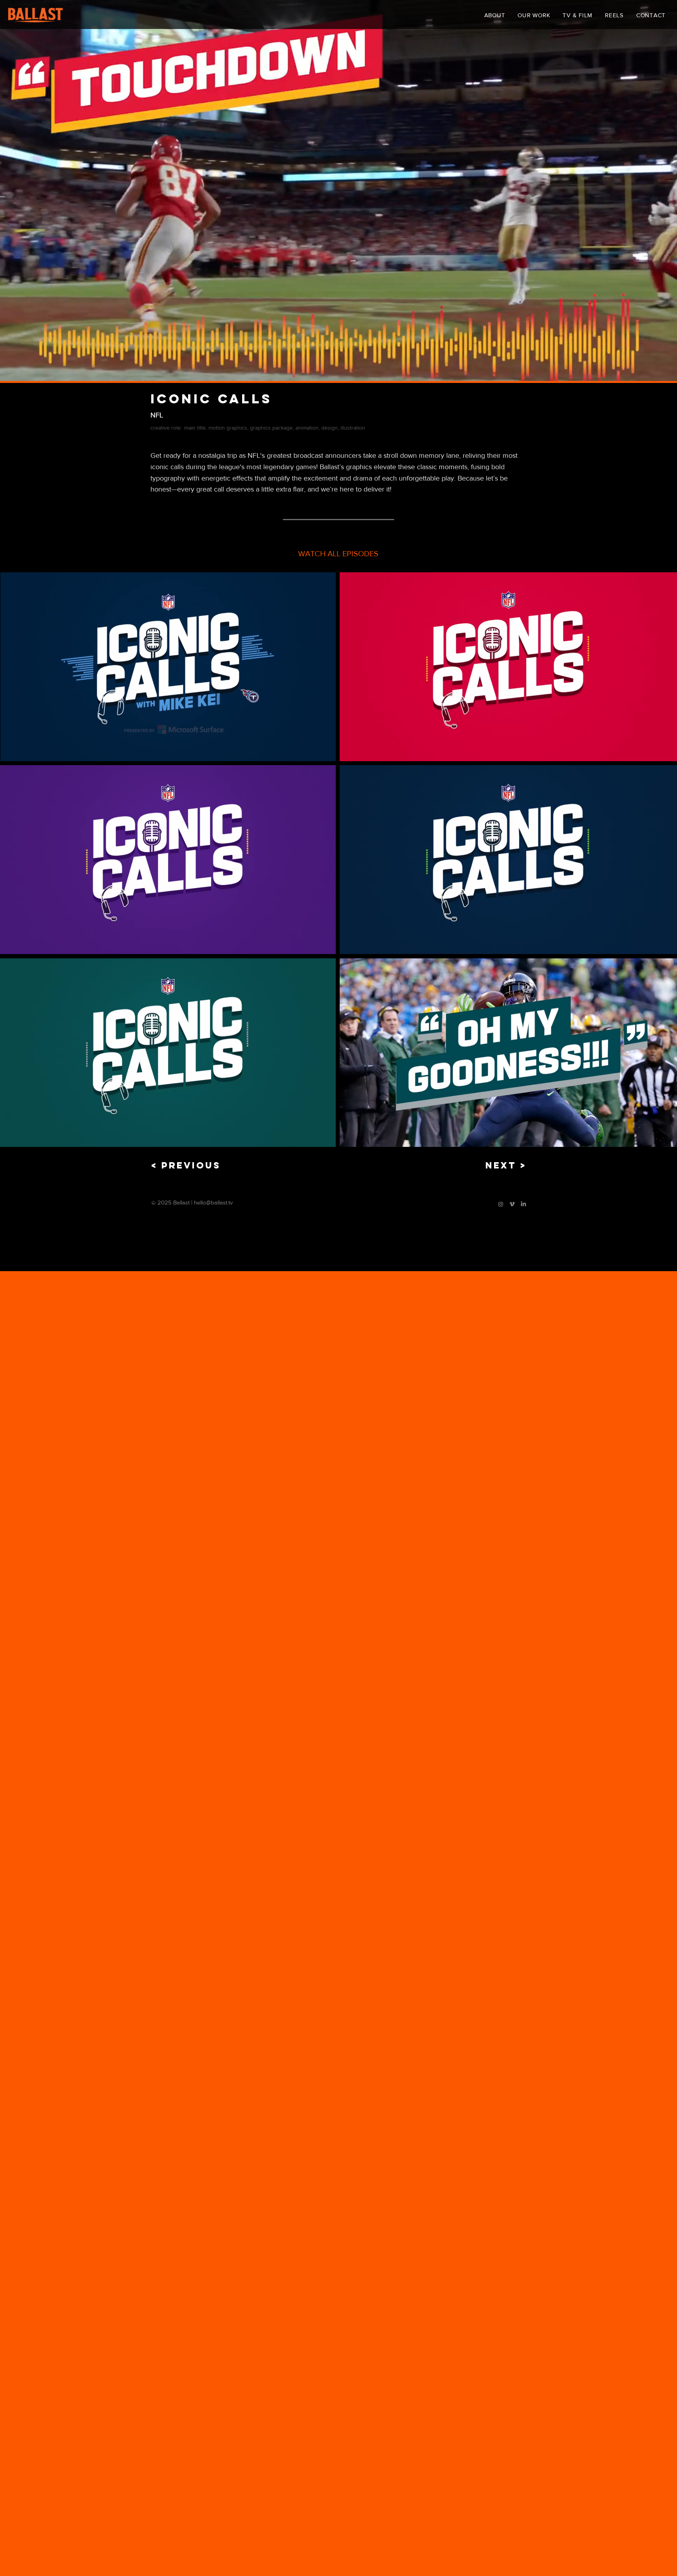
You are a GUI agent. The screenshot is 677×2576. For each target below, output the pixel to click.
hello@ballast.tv (213, 1202)
